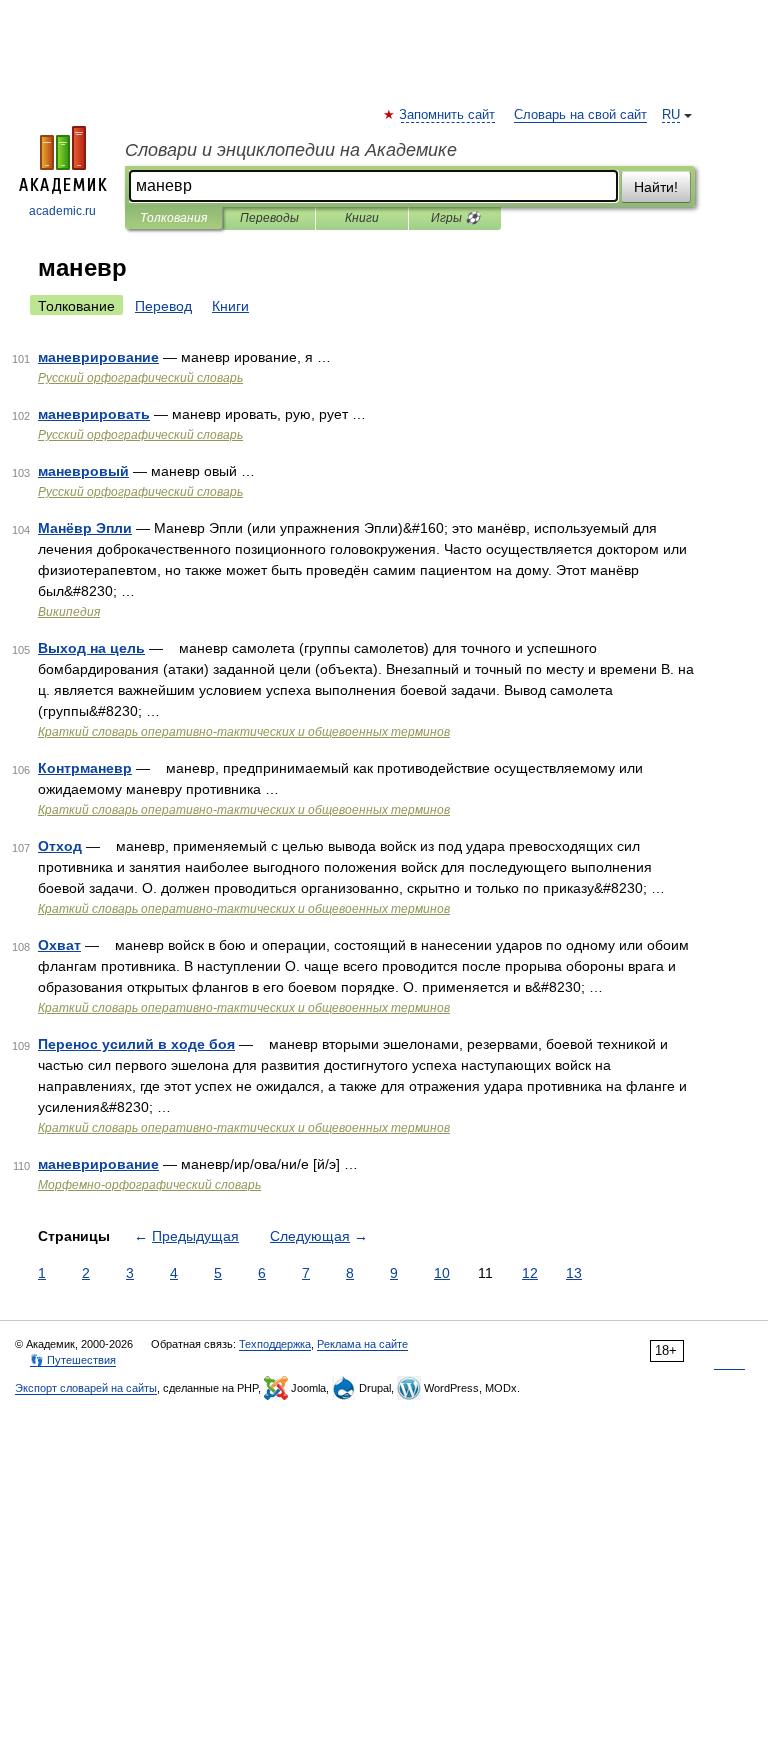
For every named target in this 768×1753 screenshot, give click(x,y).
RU (671, 115)
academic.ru (62, 211)
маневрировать (94, 414)
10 (442, 1273)
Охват (59, 945)
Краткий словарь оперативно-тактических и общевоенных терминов (244, 732)
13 (574, 1273)
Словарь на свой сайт (580, 115)
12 (530, 1273)
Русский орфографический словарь (140, 378)
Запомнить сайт (448, 115)
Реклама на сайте (362, 1344)
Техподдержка (275, 1344)
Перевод (163, 306)
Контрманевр (85, 768)
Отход (60, 846)
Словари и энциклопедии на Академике (291, 150)
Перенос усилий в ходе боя (136, 1044)
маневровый (83, 471)
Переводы (269, 218)
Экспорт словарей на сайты (86, 1388)
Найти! (656, 187)
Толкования (173, 218)
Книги (362, 218)
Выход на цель (91, 648)
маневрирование (98, 357)
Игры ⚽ (455, 218)
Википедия (69, 612)
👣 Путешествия (73, 1360)
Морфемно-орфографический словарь (149, 1185)
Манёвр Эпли (85, 528)
